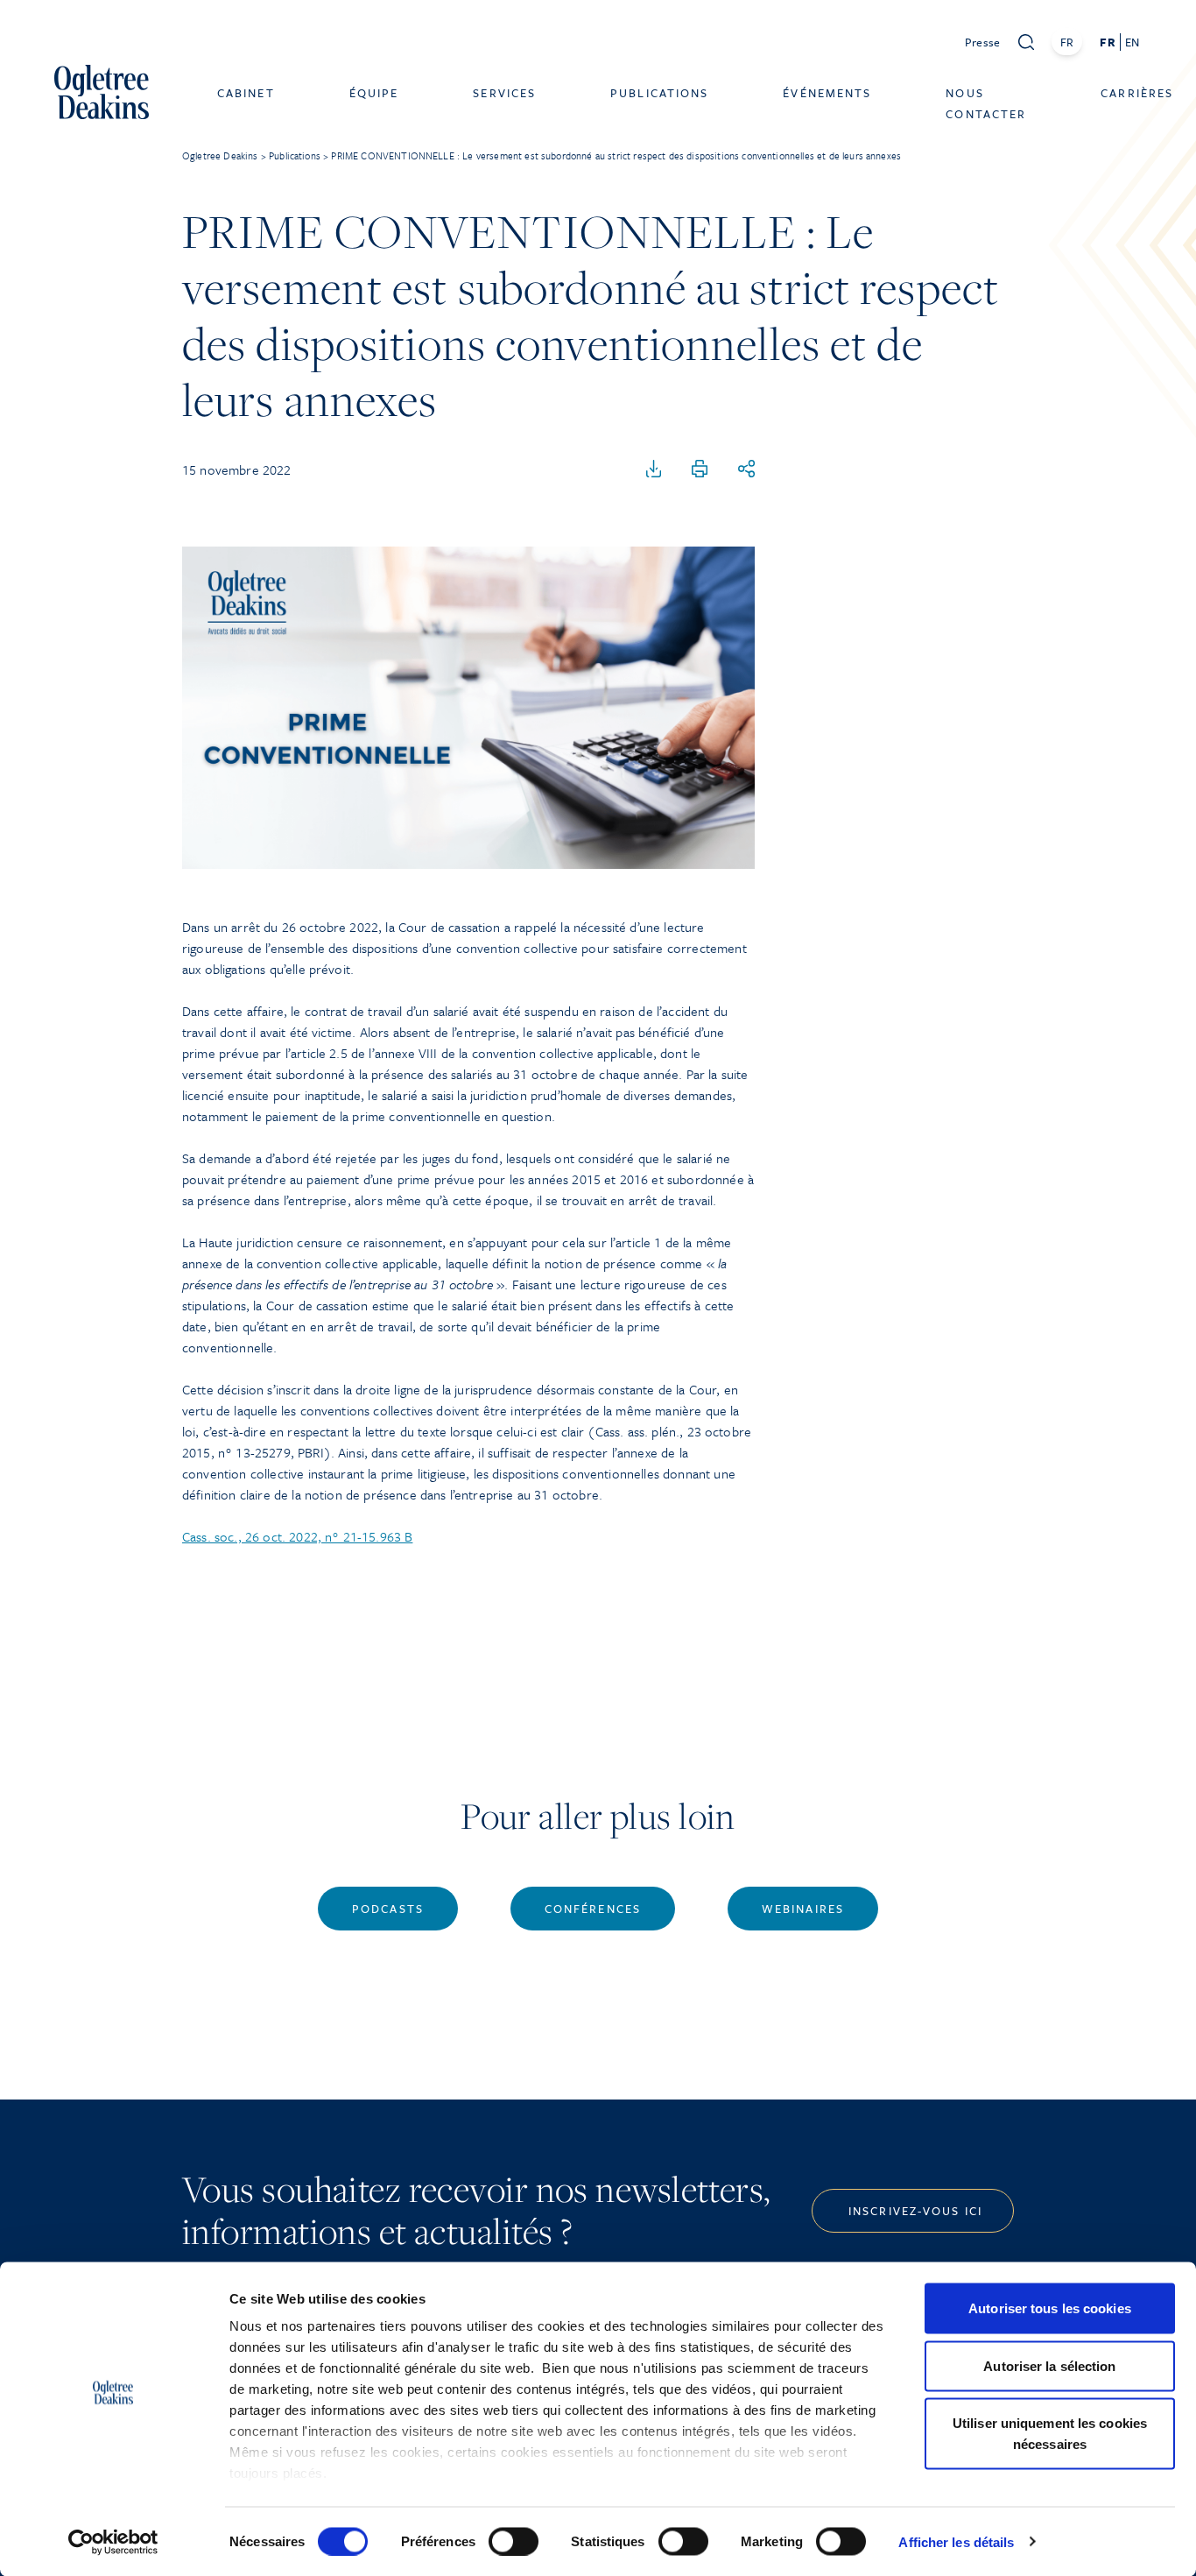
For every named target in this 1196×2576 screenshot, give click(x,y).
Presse (983, 42)
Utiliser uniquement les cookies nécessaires (1050, 2434)
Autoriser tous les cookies (1050, 2308)
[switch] (514, 2541)
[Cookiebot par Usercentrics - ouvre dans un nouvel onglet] (113, 2542)
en (1132, 42)
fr (1107, 42)
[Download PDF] (654, 469)
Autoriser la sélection (1049, 2365)
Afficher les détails (956, 2541)
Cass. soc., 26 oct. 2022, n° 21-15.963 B (297, 1536)
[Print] (700, 469)
